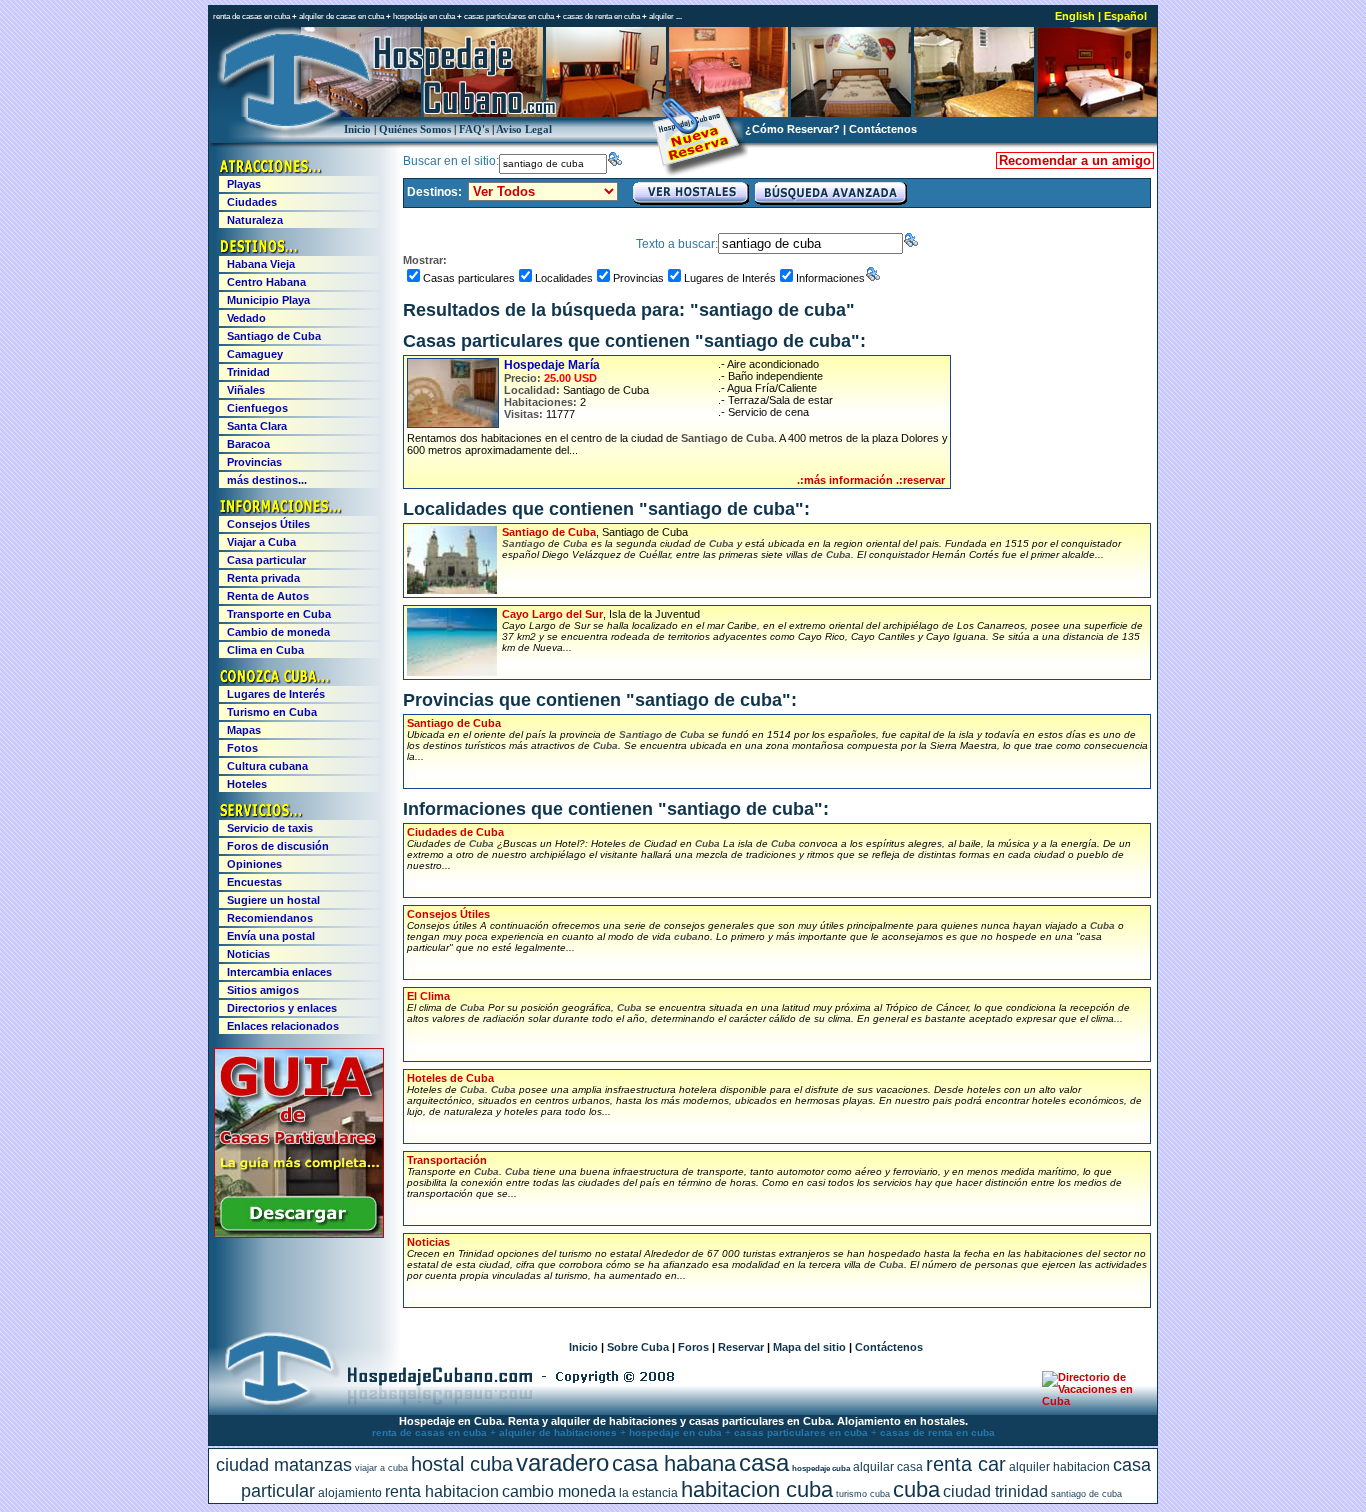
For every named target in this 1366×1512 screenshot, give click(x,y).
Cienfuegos (257, 408)
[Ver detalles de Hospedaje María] (453, 393)
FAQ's (474, 129)
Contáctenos (883, 129)
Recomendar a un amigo (1075, 160)
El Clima (428, 996)
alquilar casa (888, 1467)
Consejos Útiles (448, 914)
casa (764, 1462)
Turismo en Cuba (272, 712)
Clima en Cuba (265, 650)
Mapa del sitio (809, 1347)
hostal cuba (462, 1464)
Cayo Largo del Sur (552, 614)
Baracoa (248, 444)
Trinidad (248, 372)
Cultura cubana (267, 766)
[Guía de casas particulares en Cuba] (299, 1234)
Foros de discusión (278, 846)
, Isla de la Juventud (822, 630)
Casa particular (266, 560)
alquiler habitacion (1059, 1467)
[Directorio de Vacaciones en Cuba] (1090, 1401)
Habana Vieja (261, 264)
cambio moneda (559, 1491)
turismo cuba (863, 1494)
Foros (693, 1347)
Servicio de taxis (270, 828)
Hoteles (247, 784)
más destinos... (267, 480)
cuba (916, 1489)
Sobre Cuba (638, 1347)
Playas (244, 184)
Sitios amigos (263, 990)
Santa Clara (257, 426)
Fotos (242, 748)
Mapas (244, 730)
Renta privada (263, 578)
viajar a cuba (381, 1468)
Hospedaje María (552, 365)
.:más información (845, 480)
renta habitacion (442, 1491)
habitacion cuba (757, 1489)
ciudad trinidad (995, 1491)
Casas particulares (469, 278)
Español (1125, 16)
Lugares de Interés (730, 278)
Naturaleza (255, 220)
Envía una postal (271, 936)
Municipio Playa (268, 300)
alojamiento (350, 1493)
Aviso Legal (524, 129)
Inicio (357, 129)
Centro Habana (266, 282)
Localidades (564, 278)
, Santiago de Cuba (811, 543)
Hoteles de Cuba (450, 1078)
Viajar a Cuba (261, 542)
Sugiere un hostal (273, 900)
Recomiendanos (270, 918)
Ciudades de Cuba (455, 832)
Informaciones (830, 278)
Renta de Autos (268, 596)
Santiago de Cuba (549, 532)
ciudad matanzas (284, 1465)
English (1075, 16)
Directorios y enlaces (282, 1008)
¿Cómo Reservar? (792, 129)
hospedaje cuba (821, 1468)
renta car (966, 1464)
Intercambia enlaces (279, 972)
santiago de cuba (1086, 1494)
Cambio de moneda (278, 632)
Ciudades (252, 202)
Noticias (428, 1242)
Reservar (741, 1347)
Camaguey (255, 354)
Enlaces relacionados (283, 1026)
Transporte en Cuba (279, 614)
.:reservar (920, 480)
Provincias (638, 278)
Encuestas (254, 882)
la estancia (648, 1493)
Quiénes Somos (415, 129)
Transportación (447, 1160)
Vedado (246, 318)
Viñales (246, 390)
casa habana (674, 1463)
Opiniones (254, 864)
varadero (562, 1462)
